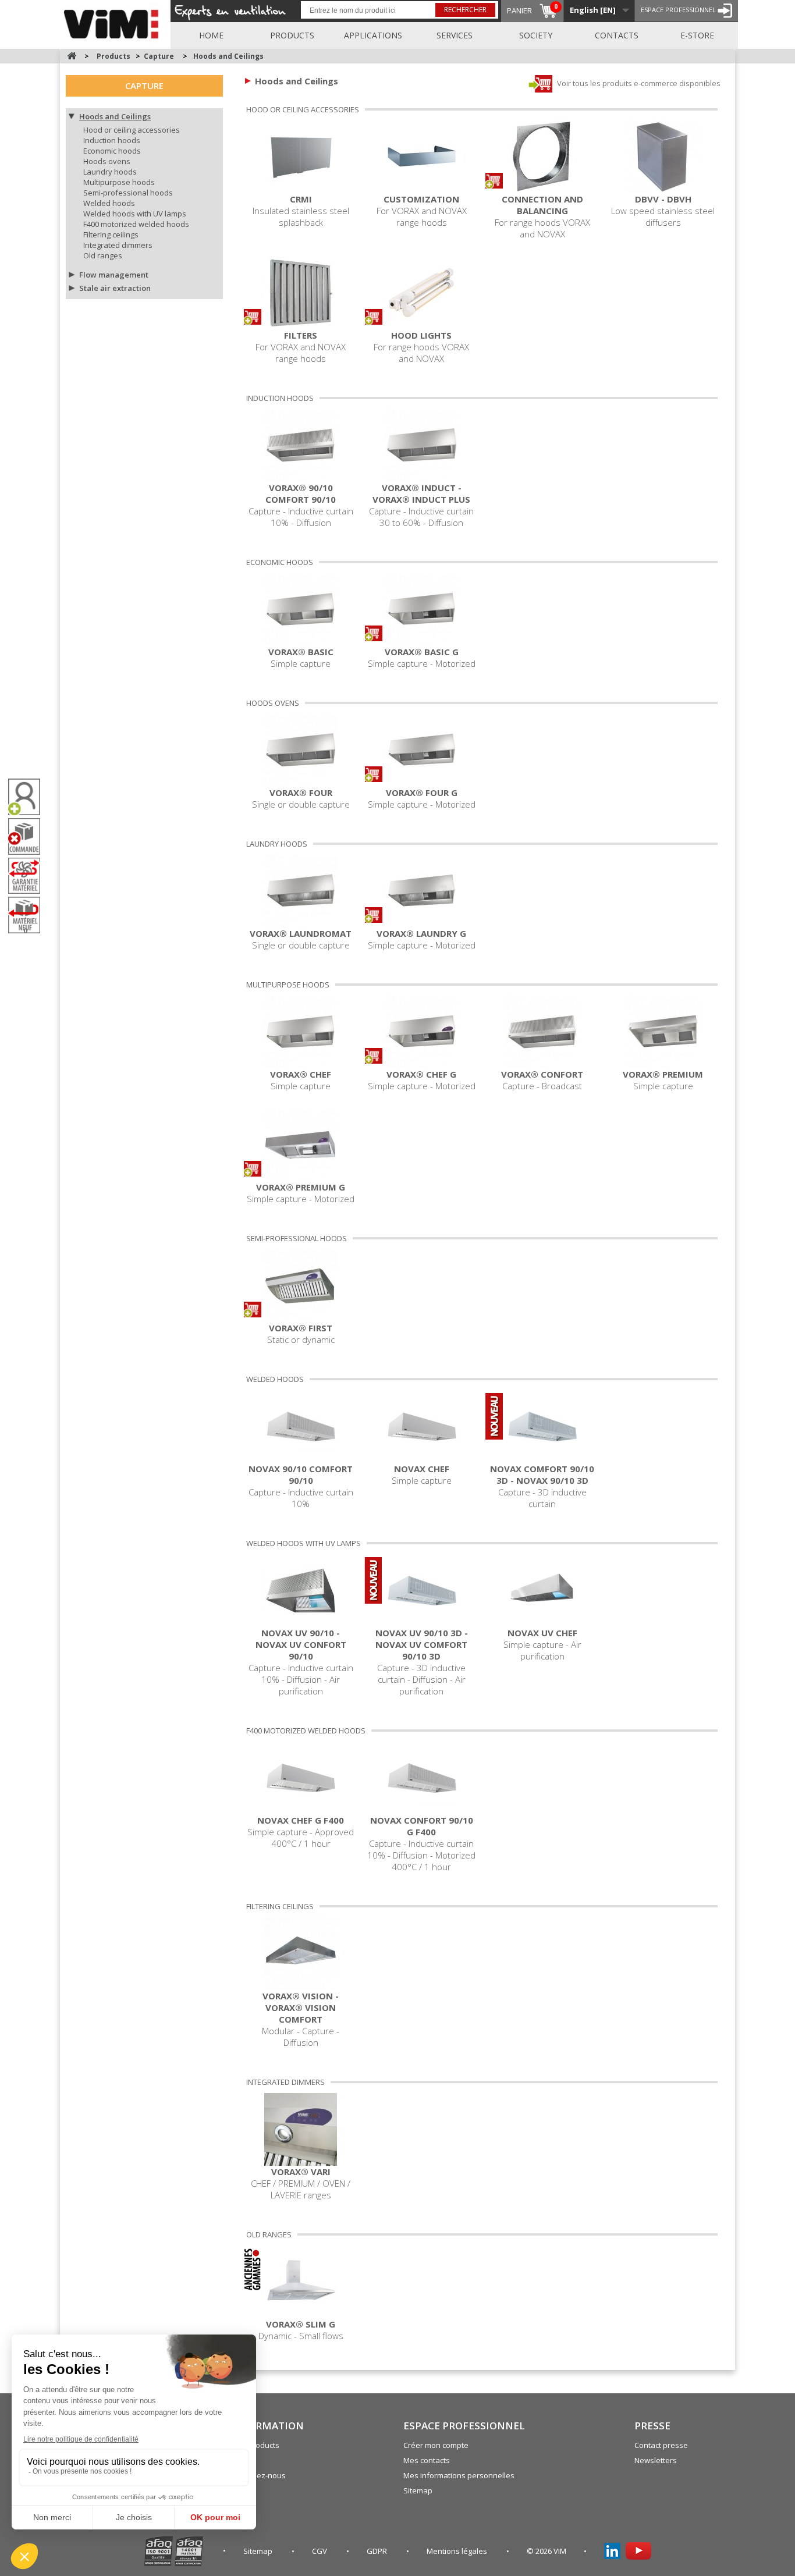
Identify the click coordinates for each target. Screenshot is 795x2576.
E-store (697, 35)
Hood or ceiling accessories (132, 130)
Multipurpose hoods (119, 182)
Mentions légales (458, 2551)
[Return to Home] (72, 56)
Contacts (617, 35)
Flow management (114, 275)
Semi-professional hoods (128, 193)
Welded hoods (109, 203)
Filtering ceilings (111, 234)
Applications (373, 35)
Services (455, 35)
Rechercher (465, 10)
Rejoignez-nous (258, 2475)
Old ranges (103, 255)
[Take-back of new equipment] (29, 915)
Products (292, 35)
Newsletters (656, 2460)
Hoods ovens (107, 161)
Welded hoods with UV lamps (135, 214)
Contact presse (661, 2445)
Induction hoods (112, 140)
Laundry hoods (110, 172)
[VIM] (114, 22)
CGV (320, 2551)
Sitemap (418, 2490)
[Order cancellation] (29, 836)
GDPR (378, 2551)
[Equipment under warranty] (29, 876)
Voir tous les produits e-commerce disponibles (638, 83)
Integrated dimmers (118, 245)
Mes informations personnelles (459, 2475)
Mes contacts (427, 2460)
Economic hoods (112, 151)
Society (536, 35)
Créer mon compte (436, 2445)
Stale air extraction (115, 288)
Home (211, 35)
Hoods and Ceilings (115, 116)
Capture (144, 86)
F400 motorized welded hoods (136, 224)
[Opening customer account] (29, 797)
